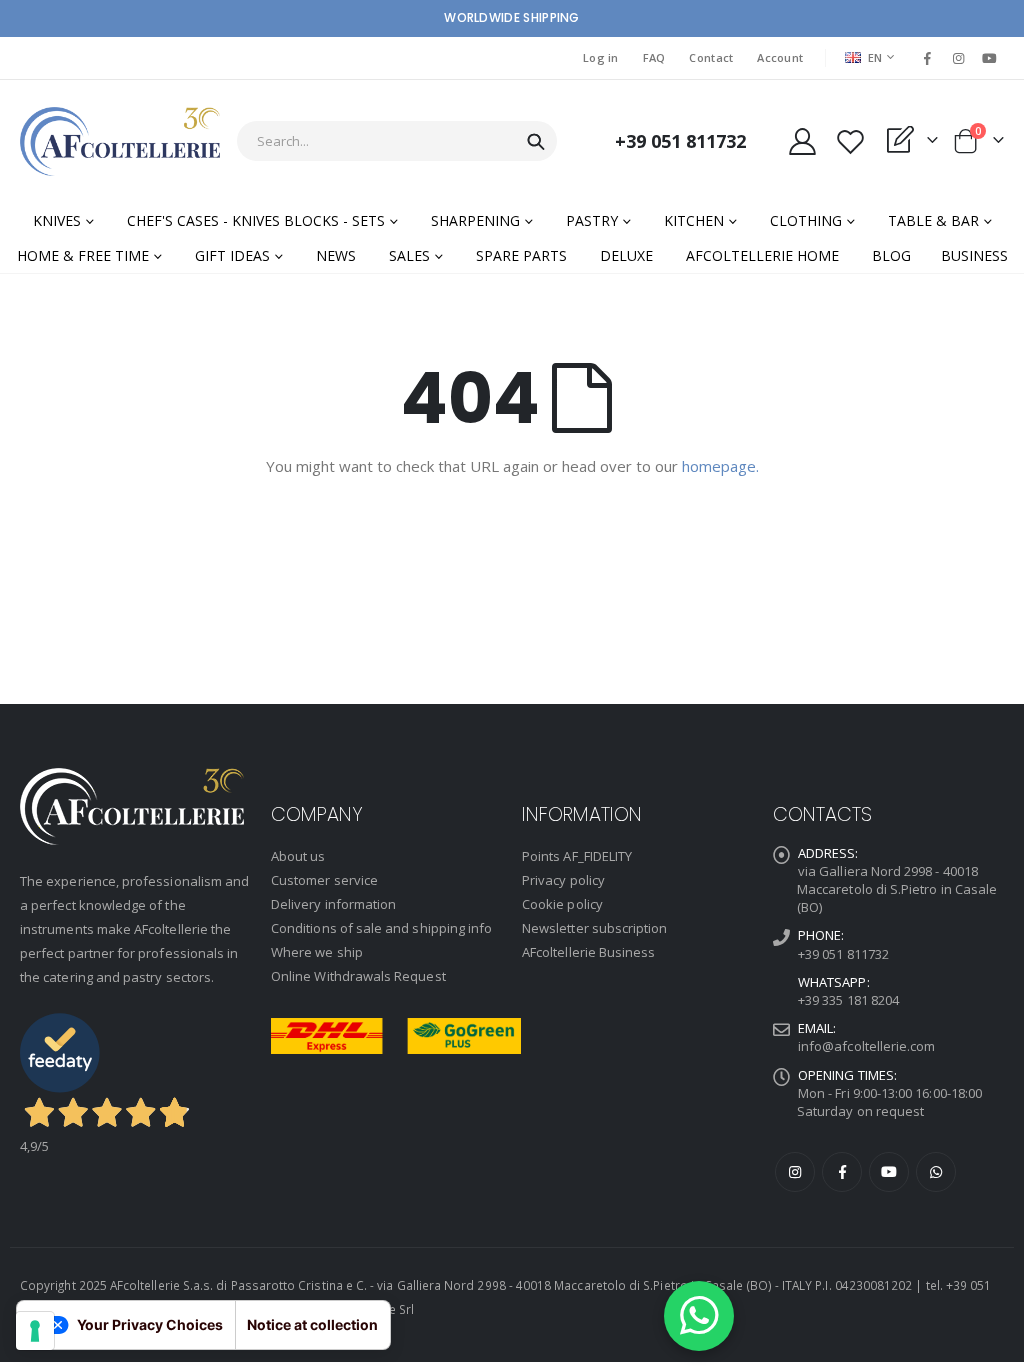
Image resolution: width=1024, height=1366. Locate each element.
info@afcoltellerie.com (866, 1046)
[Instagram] (959, 58)
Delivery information (333, 904)
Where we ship (317, 952)
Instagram (795, 1172)
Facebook (842, 1172)
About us (298, 856)
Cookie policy (562, 904)
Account (780, 57)
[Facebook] (927, 58)
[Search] (536, 142)
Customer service (324, 880)
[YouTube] (990, 58)
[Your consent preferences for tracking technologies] (35, 1331)
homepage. (720, 466)
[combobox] (397, 141)
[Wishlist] (850, 141)
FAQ (654, 57)
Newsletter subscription (595, 928)
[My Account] (802, 141)
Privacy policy (563, 880)
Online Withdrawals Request (358, 976)
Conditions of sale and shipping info (381, 928)
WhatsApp (936, 1172)
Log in (601, 57)
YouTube (889, 1172)
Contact (711, 57)
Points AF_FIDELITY (577, 856)
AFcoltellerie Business (588, 952)
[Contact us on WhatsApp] (699, 1316)
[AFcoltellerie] (120, 141)
